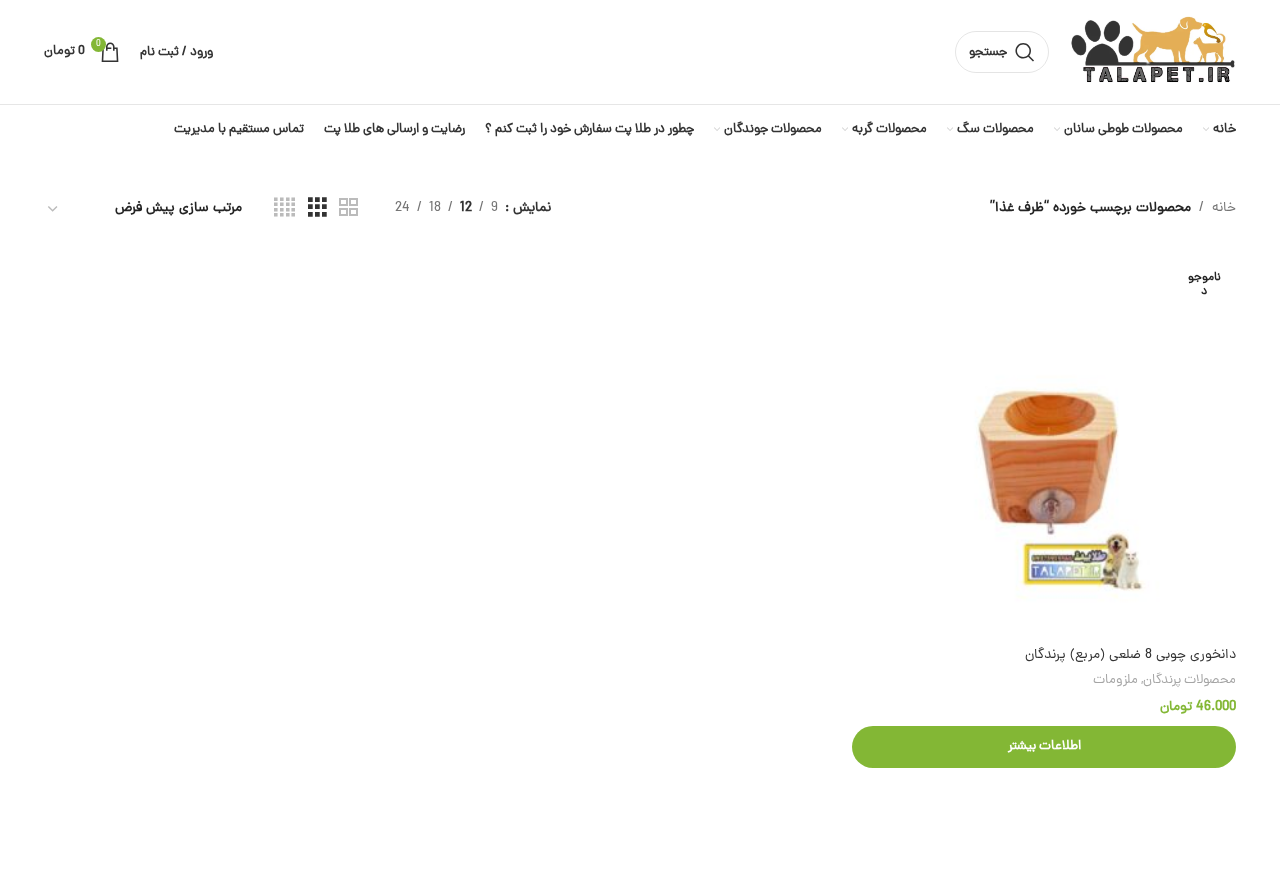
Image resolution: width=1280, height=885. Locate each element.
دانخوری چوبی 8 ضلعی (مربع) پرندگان (1130, 655)
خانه (1224, 208)
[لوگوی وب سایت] (1152, 53)
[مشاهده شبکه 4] (284, 209)
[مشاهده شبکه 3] (317, 209)
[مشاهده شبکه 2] (348, 209)
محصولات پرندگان (1189, 680)
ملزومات (1115, 680)
